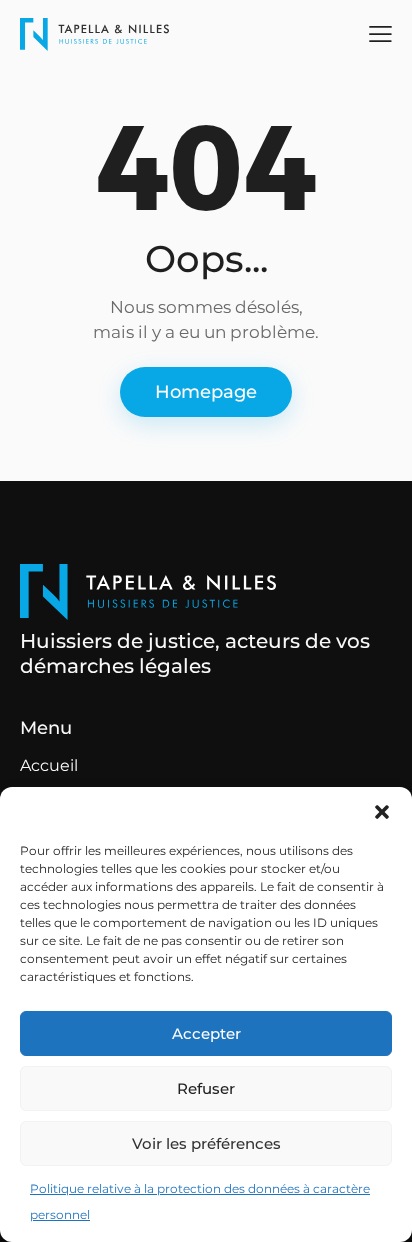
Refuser (206, 1088)
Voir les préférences (206, 1143)
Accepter (206, 1033)
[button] (382, 812)
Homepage (206, 392)
